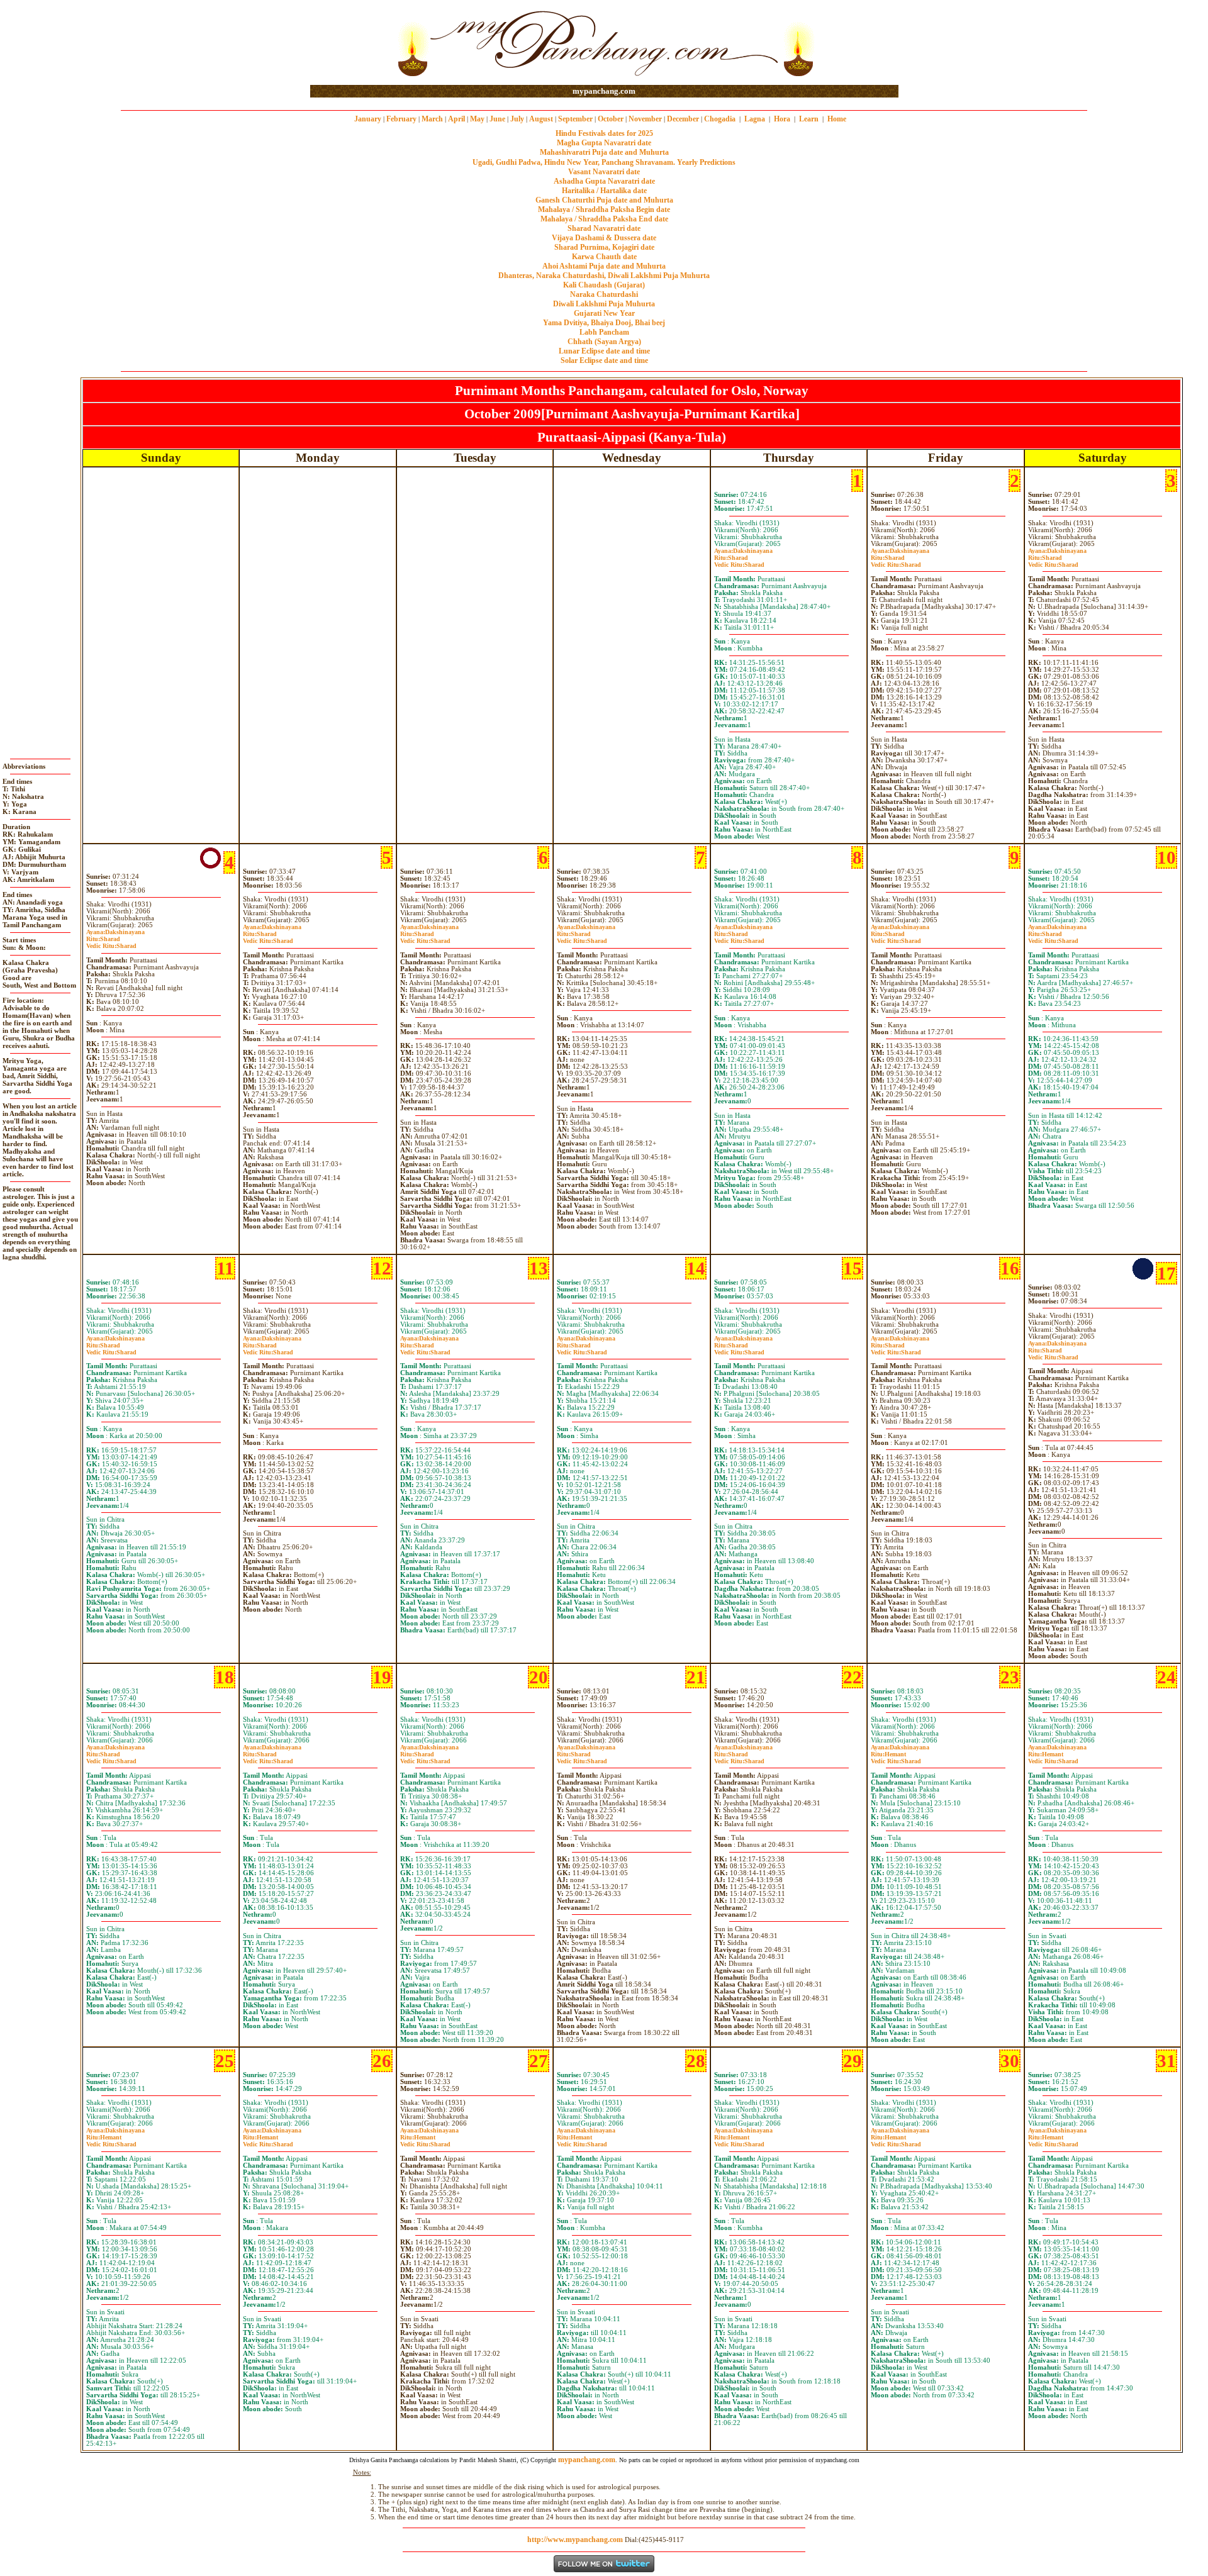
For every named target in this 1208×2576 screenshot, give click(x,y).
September (575, 119)
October (611, 119)
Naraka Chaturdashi (604, 294)
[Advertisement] (351, 43)
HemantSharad (896, 1758)
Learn (809, 119)
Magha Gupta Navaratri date (604, 143)
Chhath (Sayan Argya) (604, 342)
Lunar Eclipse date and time (604, 351)
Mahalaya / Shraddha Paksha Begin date (604, 209)
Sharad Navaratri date (604, 228)
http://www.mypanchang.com (575, 2540)
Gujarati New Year (604, 313)
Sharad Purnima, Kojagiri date (604, 247)
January (368, 119)
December (683, 119)
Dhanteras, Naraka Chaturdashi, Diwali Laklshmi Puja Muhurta (604, 276)
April (456, 119)
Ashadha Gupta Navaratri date (604, 181)
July (517, 119)
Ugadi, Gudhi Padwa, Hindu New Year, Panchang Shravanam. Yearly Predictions (604, 162)
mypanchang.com (604, 91)
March (432, 119)
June (497, 119)
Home (837, 119)
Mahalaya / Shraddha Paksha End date (604, 219)
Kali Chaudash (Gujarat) (604, 285)
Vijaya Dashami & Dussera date (604, 238)
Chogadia (720, 119)
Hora (782, 119)
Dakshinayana (743, 551)
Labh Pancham (604, 332)
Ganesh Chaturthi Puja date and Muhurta (604, 200)
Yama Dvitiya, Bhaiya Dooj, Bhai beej (604, 323)
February (401, 119)
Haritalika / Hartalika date (604, 191)
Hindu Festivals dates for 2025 (604, 133)
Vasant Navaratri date (604, 172)
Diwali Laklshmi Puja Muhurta (604, 304)
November (645, 119)
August (541, 119)
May (477, 119)
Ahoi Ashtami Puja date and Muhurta (604, 266)
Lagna (755, 119)
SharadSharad (739, 561)
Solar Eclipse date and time (604, 360)
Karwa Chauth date (604, 257)
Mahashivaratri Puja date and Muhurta (604, 152)
